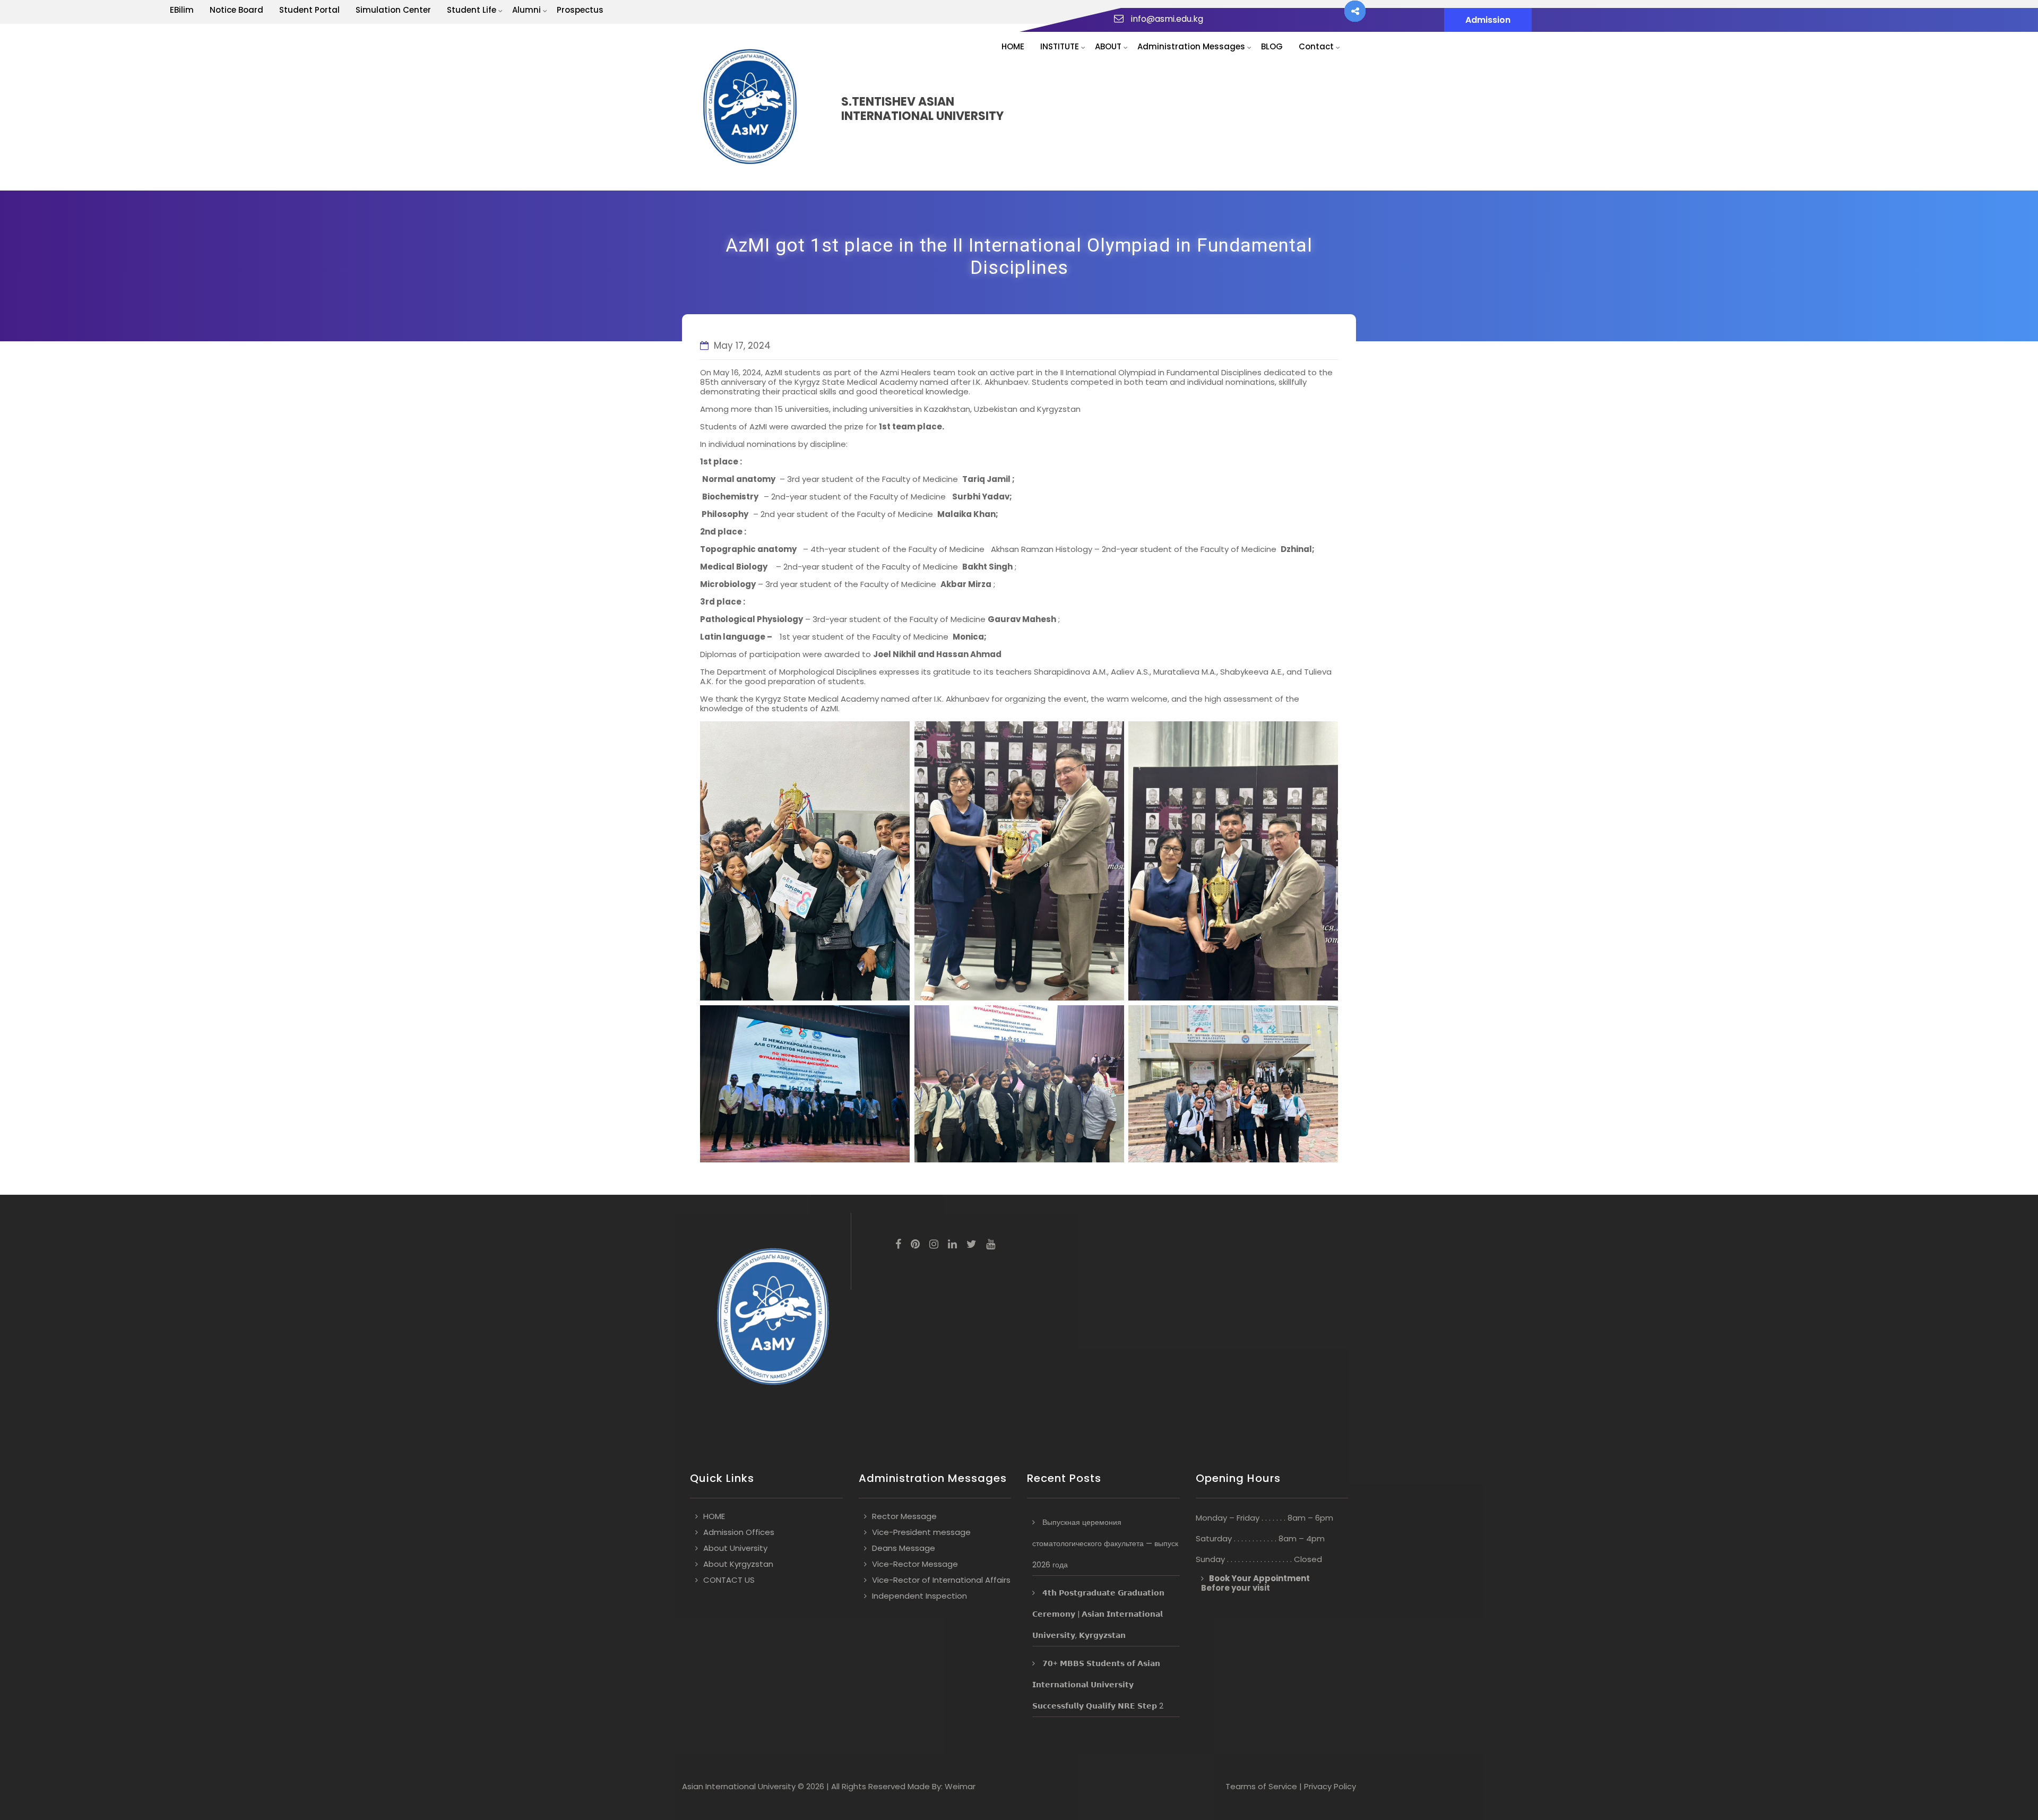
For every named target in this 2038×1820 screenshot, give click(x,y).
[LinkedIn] (952, 1245)
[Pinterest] (915, 1245)
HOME (1013, 46)
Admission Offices (739, 1532)
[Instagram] (934, 1245)
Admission (1488, 20)
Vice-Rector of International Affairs (941, 1580)
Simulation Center (393, 10)
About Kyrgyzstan (738, 1564)
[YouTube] (991, 1245)
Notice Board (236, 10)
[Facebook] (898, 1245)
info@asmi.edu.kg (1167, 19)
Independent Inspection (919, 1596)
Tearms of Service (1261, 1786)
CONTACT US (729, 1580)
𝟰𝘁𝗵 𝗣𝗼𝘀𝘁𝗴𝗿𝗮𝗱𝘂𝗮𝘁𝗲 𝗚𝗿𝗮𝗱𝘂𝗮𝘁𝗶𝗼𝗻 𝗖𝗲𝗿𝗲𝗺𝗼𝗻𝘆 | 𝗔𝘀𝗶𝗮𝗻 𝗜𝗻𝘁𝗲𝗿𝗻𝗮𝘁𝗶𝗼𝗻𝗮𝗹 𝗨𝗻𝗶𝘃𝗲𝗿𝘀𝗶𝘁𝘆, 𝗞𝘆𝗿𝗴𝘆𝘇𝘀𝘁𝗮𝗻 (1098, 1614)
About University (735, 1548)
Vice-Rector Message (915, 1564)
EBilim (182, 10)
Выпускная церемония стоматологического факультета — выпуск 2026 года (1105, 1543)
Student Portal (309, 10)
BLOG (1272, 46)
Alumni (526, 10)
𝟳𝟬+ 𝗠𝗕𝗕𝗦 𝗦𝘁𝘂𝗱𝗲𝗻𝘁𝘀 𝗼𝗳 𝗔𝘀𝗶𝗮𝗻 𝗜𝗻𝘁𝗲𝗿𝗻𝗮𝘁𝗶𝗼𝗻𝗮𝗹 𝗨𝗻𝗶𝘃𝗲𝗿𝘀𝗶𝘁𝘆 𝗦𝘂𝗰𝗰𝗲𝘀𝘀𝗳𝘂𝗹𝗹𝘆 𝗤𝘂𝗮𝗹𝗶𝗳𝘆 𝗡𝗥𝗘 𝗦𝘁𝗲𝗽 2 (1098, 1685)
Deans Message (904, 1548)
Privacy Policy (1330, 1786)
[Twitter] (971, 1245)
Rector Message (904, 1516)
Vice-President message (921, 1532)
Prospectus (580, 10)
